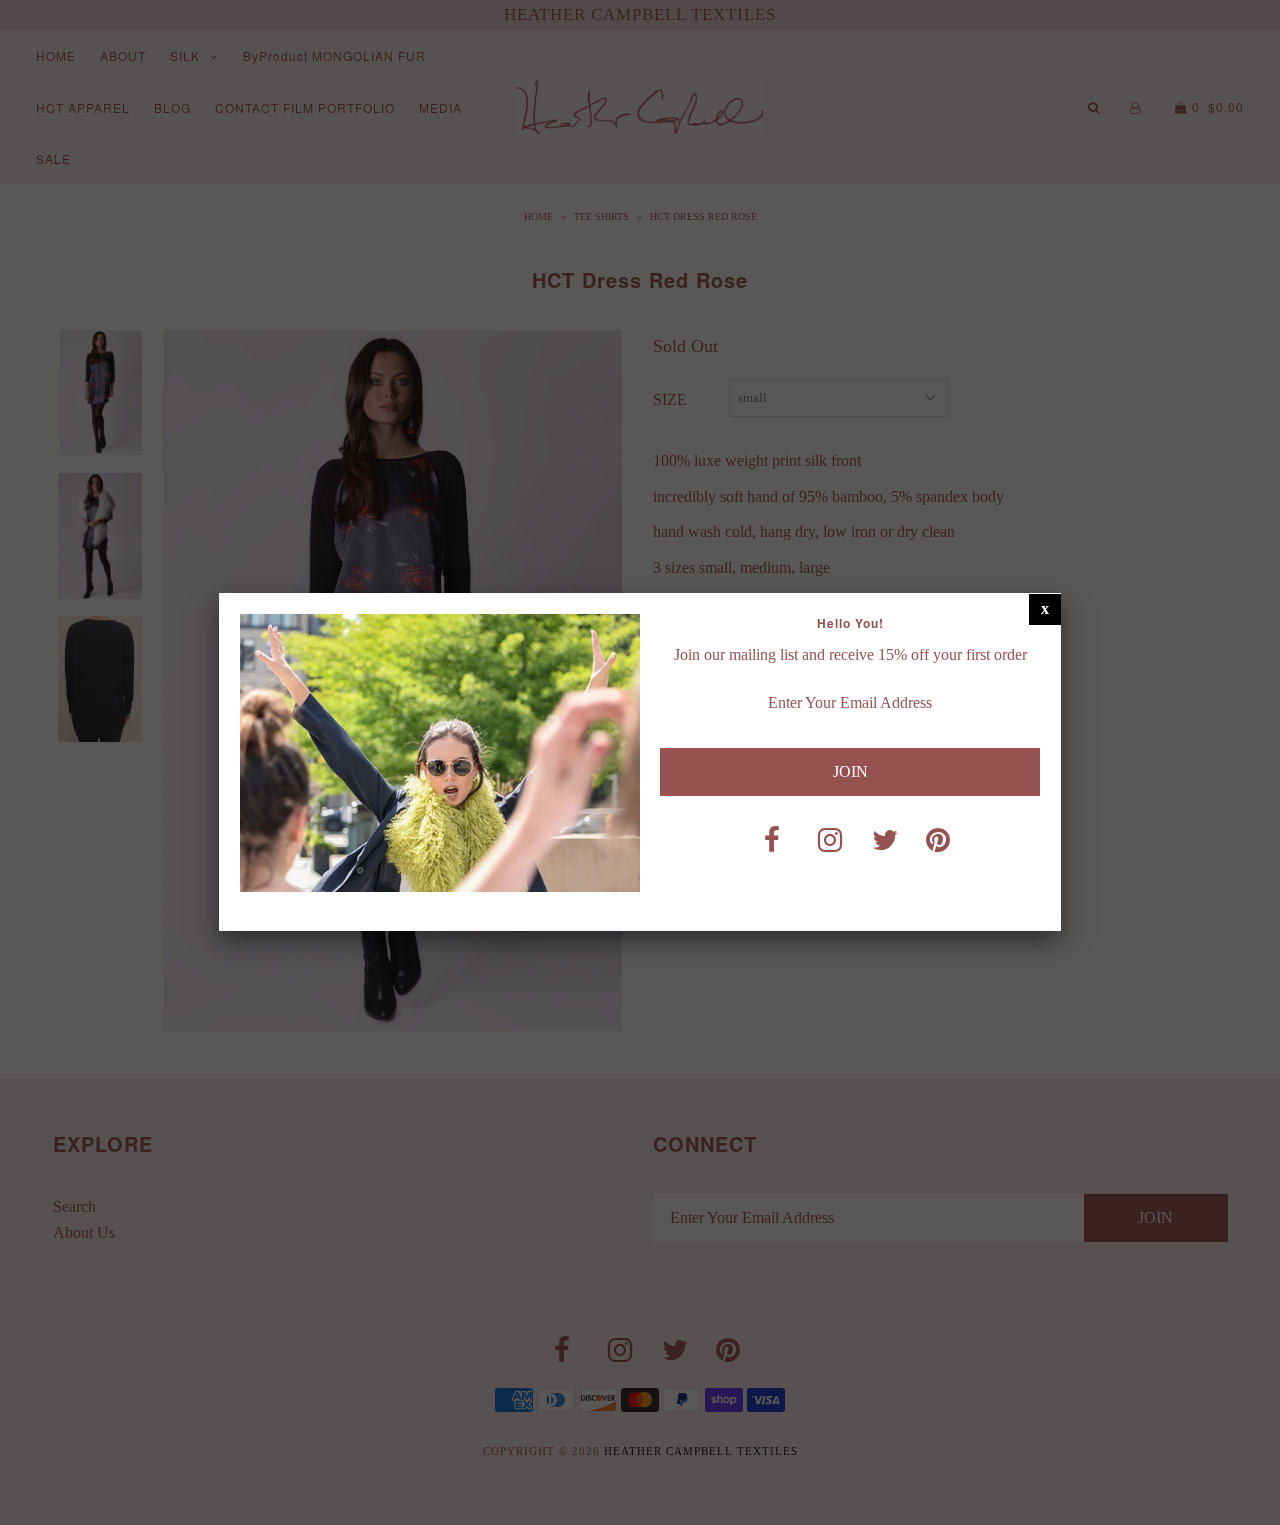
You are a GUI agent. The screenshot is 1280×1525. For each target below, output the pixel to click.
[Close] (1045, 609)
